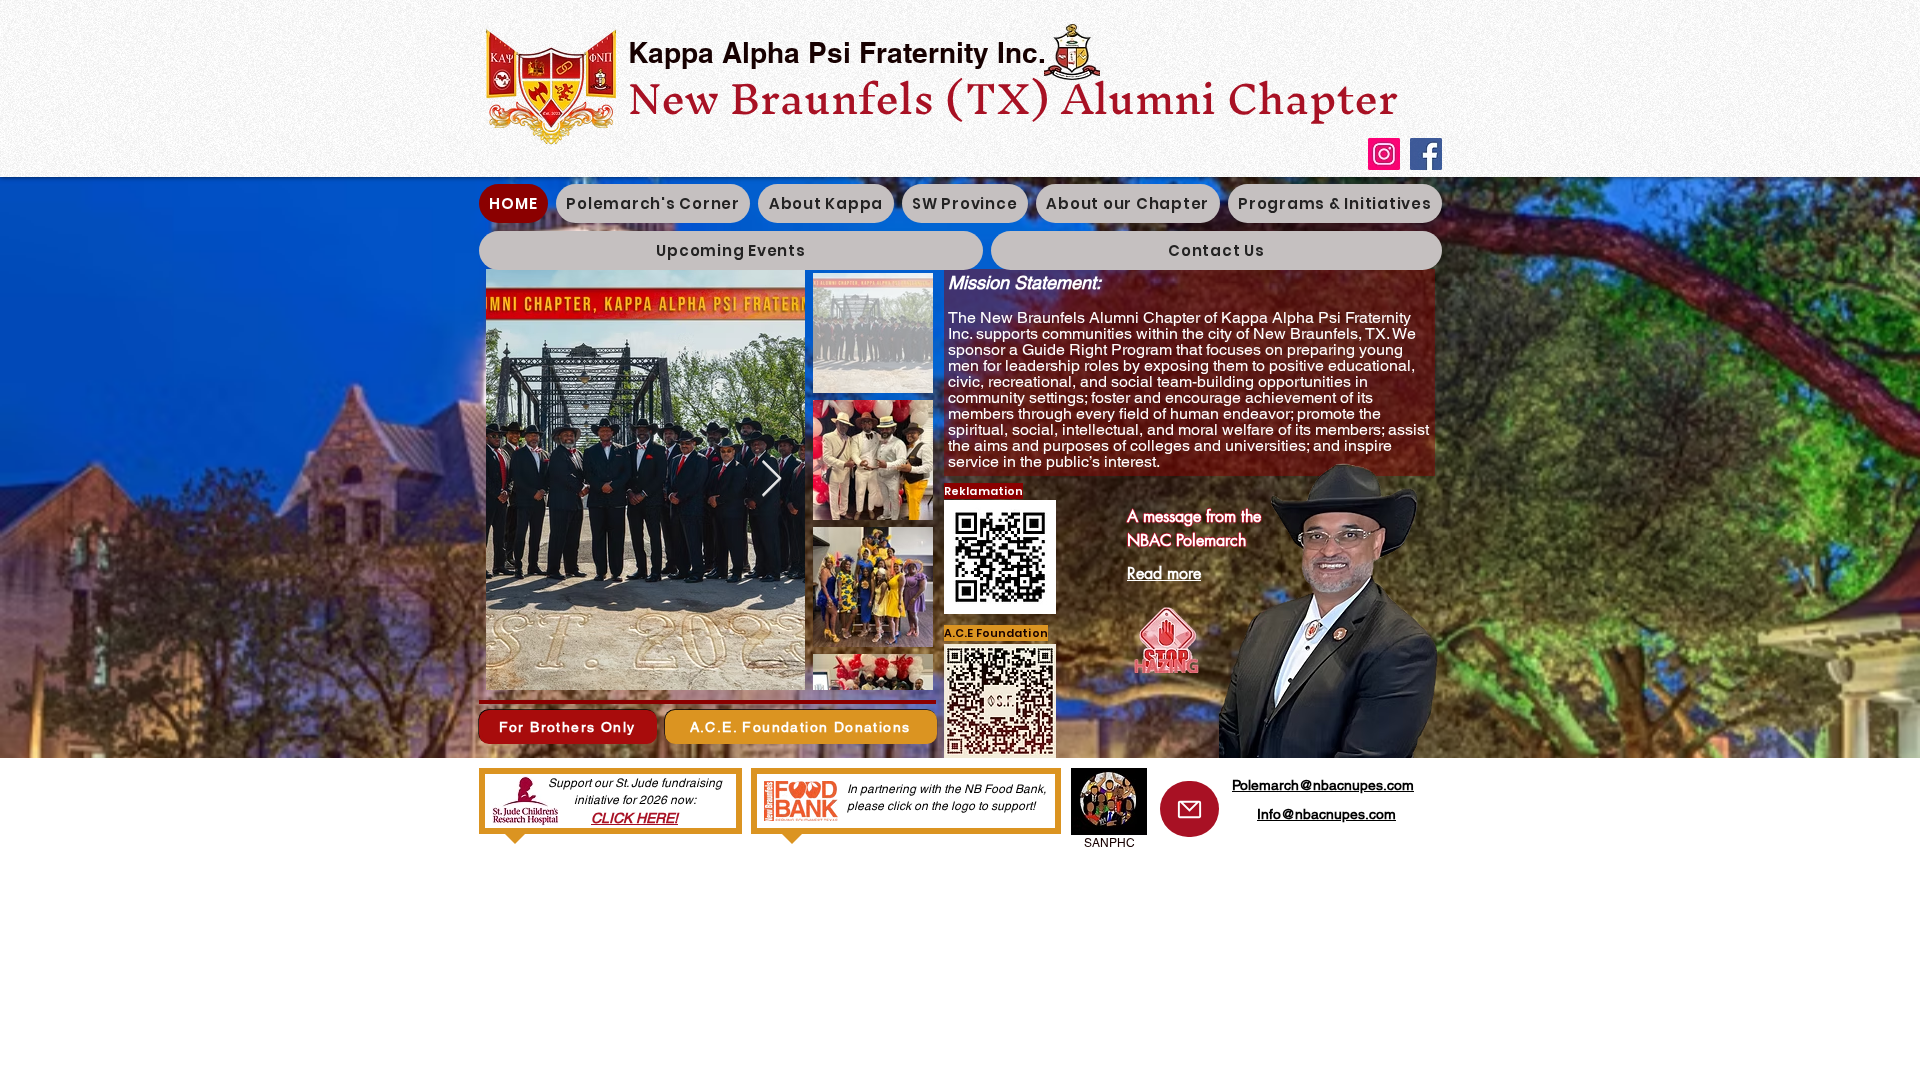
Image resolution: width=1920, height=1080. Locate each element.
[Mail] (1189, 809)
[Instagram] (1384, 154)
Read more (1164, 573)
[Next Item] (771, 479)
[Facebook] (1426, 154)
